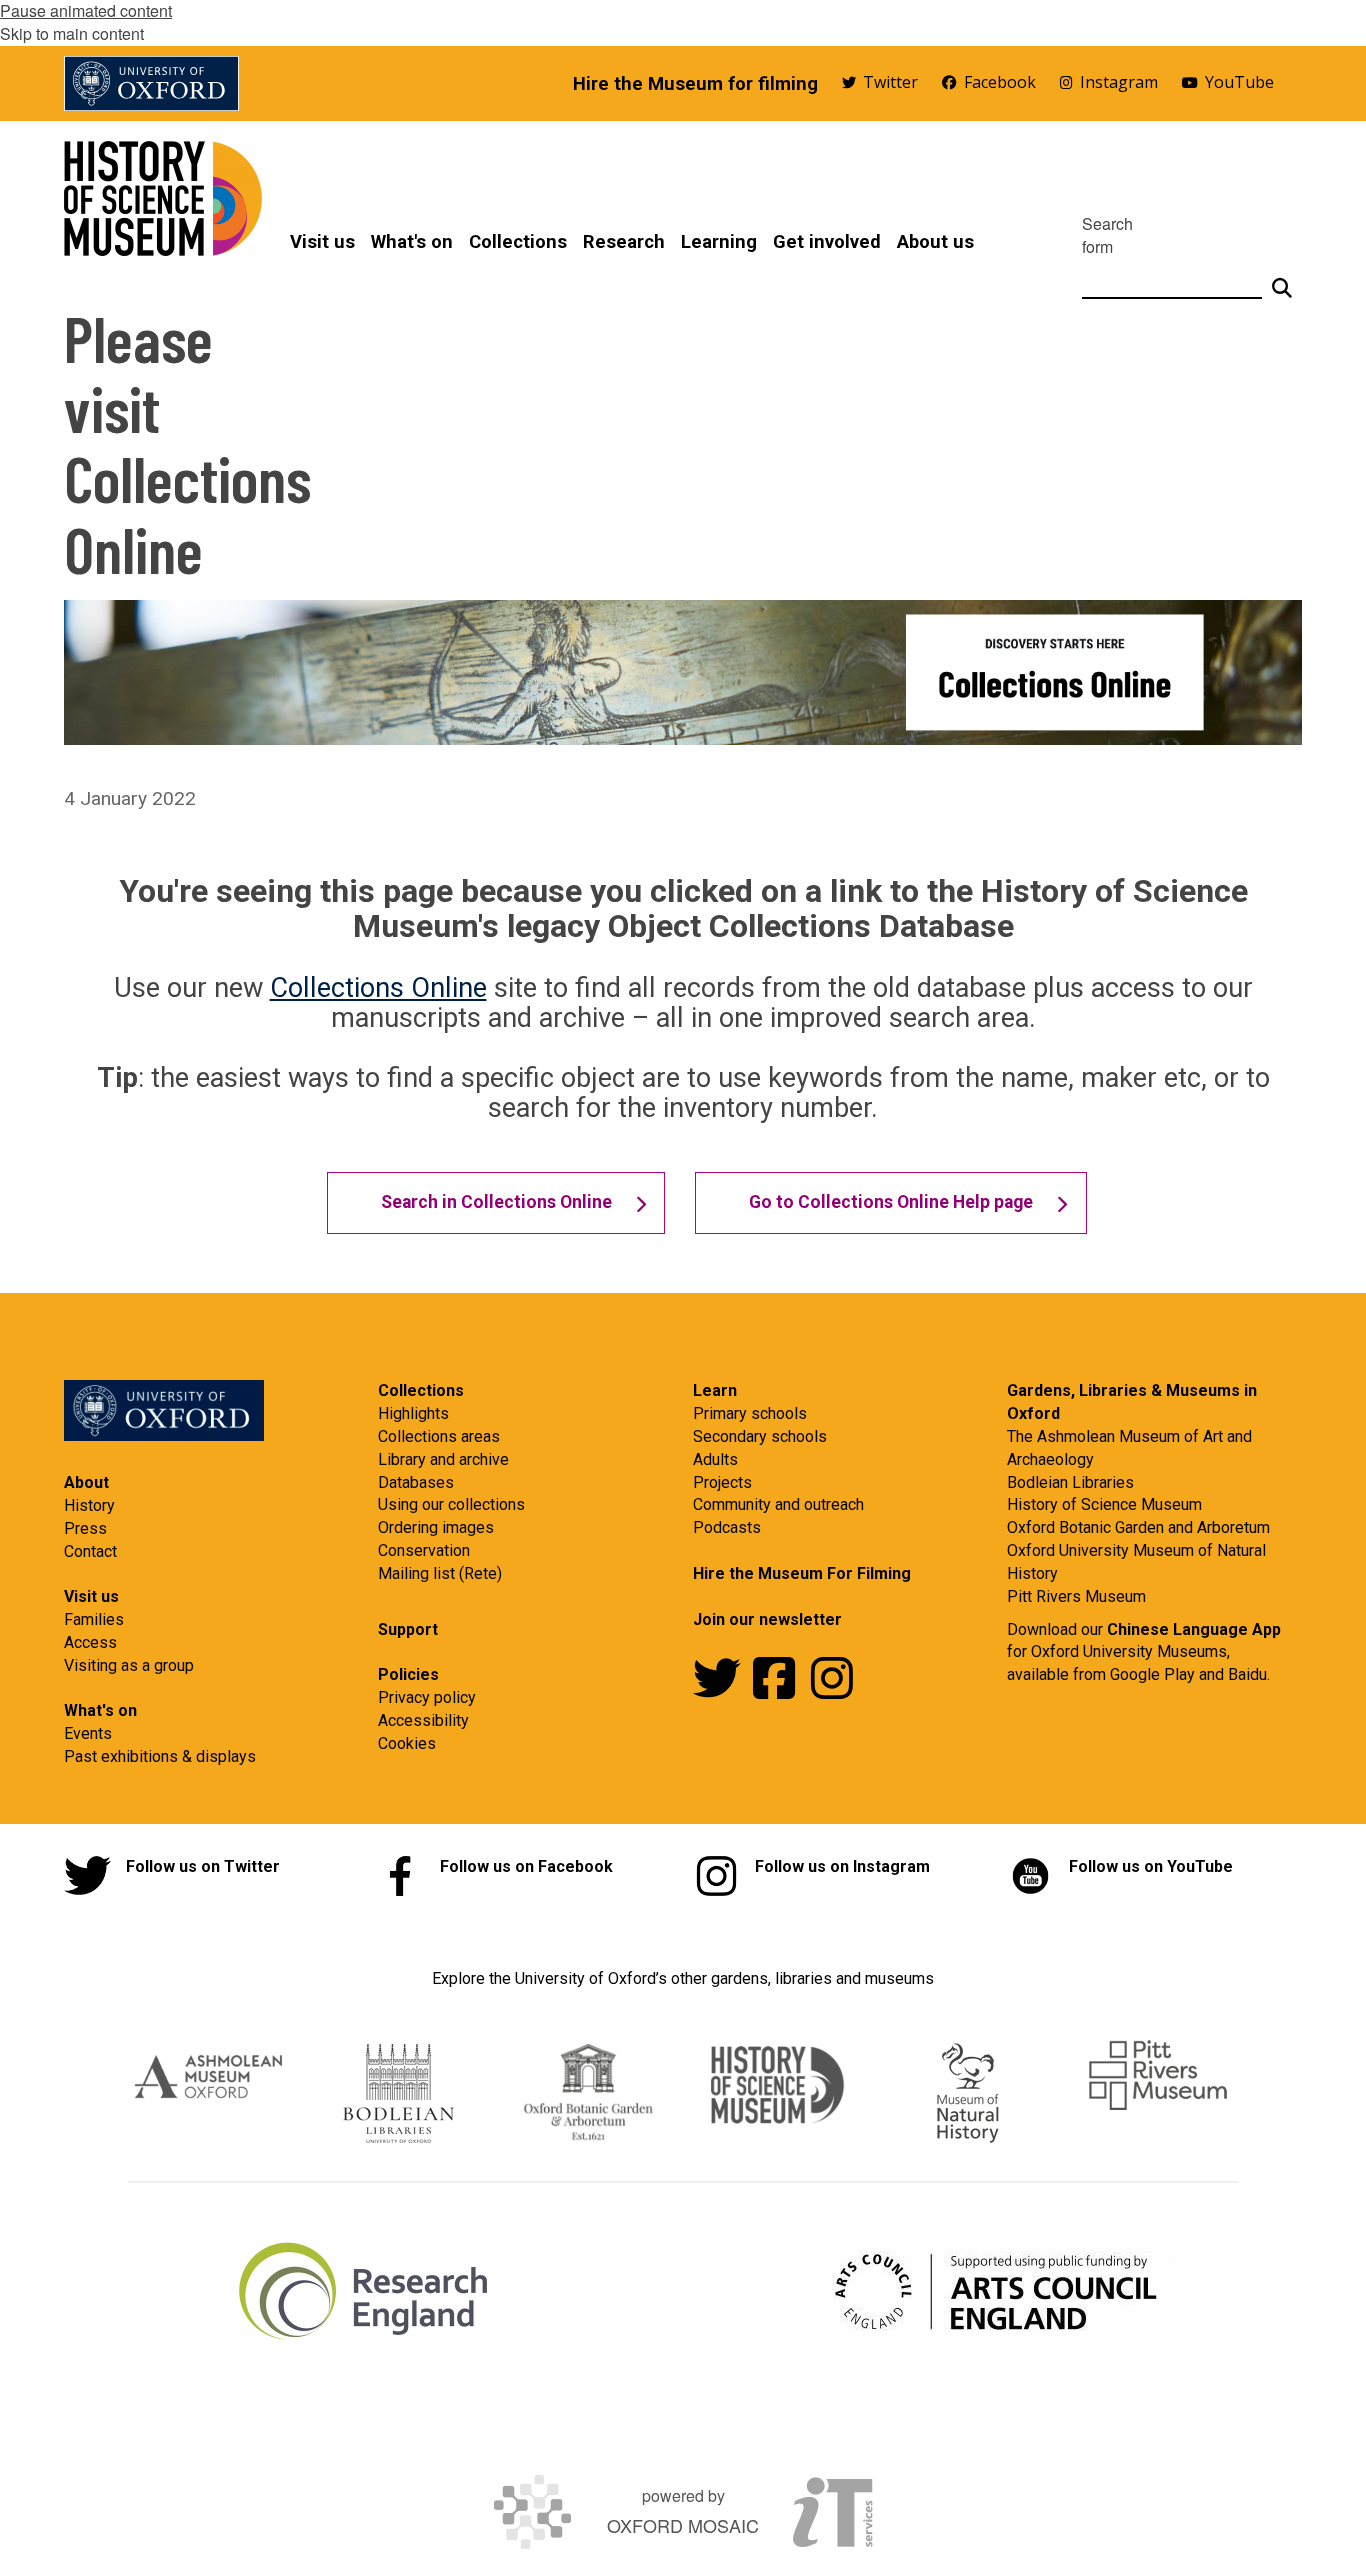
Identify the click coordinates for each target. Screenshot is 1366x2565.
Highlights (413, 1413)
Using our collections (451, 1504)
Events (88, 1733)
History (89, 1505)
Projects (722, 1482)
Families (94, 1619)
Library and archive (443, 1459)
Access (90, 1642)
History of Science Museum (1104, 1504)
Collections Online (378, 988)
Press (85, 1528)
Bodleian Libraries (1070, 1482)
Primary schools (750, 1413)
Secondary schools (760, 1436)
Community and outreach (778, 1504)
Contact (90, 1551)
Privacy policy (427, 1697)
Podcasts (727, 1527)
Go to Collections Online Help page (891, 1202)
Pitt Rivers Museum (1076, 1596)
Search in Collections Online (496, 1202)
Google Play (1154, 1674)
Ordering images (436, 1527)
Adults (715, 1459)
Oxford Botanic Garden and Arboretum (1138, 1527)
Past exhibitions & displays (160, 1756)
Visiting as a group (129, 1665)
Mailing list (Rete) (440, 1573)
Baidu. (1249, 1674)
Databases (416, 1482)
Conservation (424, 1550)
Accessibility (423, 1720)
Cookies (407, 1743)
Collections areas (439, 1436)
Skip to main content (72, 33)
